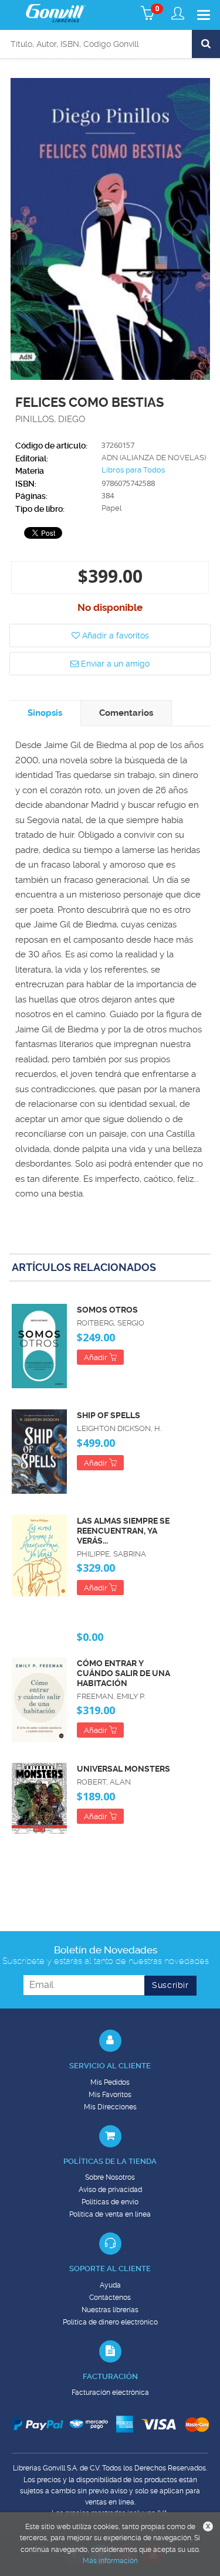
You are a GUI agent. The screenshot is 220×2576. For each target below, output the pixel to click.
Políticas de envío (110, 2202)
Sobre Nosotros (110, 2177)
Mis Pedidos (110, 2082)
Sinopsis (45, 713)
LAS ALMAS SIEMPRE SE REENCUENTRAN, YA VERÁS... (123, 1531)
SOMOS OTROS (107, 1310)
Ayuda (110, 2285)
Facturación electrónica (110, 2393)
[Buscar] (206, 44)
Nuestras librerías (110, 2310)
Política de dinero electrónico (110, 2322)
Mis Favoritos (110, 2095)
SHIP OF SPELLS (109, 1415)
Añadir (97, 1357)
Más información (110, 2561)
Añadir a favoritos (114, 635)
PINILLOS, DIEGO (50, 419)
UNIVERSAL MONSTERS (123, 1769)
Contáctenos (110, 2298)
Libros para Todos (133, 470)
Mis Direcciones (110, 2107)
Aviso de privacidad (110, 2190)
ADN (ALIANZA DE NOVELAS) (154, 458)
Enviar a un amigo (114, 664)
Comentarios (126, 713)
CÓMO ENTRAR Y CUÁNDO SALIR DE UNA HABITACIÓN (123, 1673)
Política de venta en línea (110, 2214)
